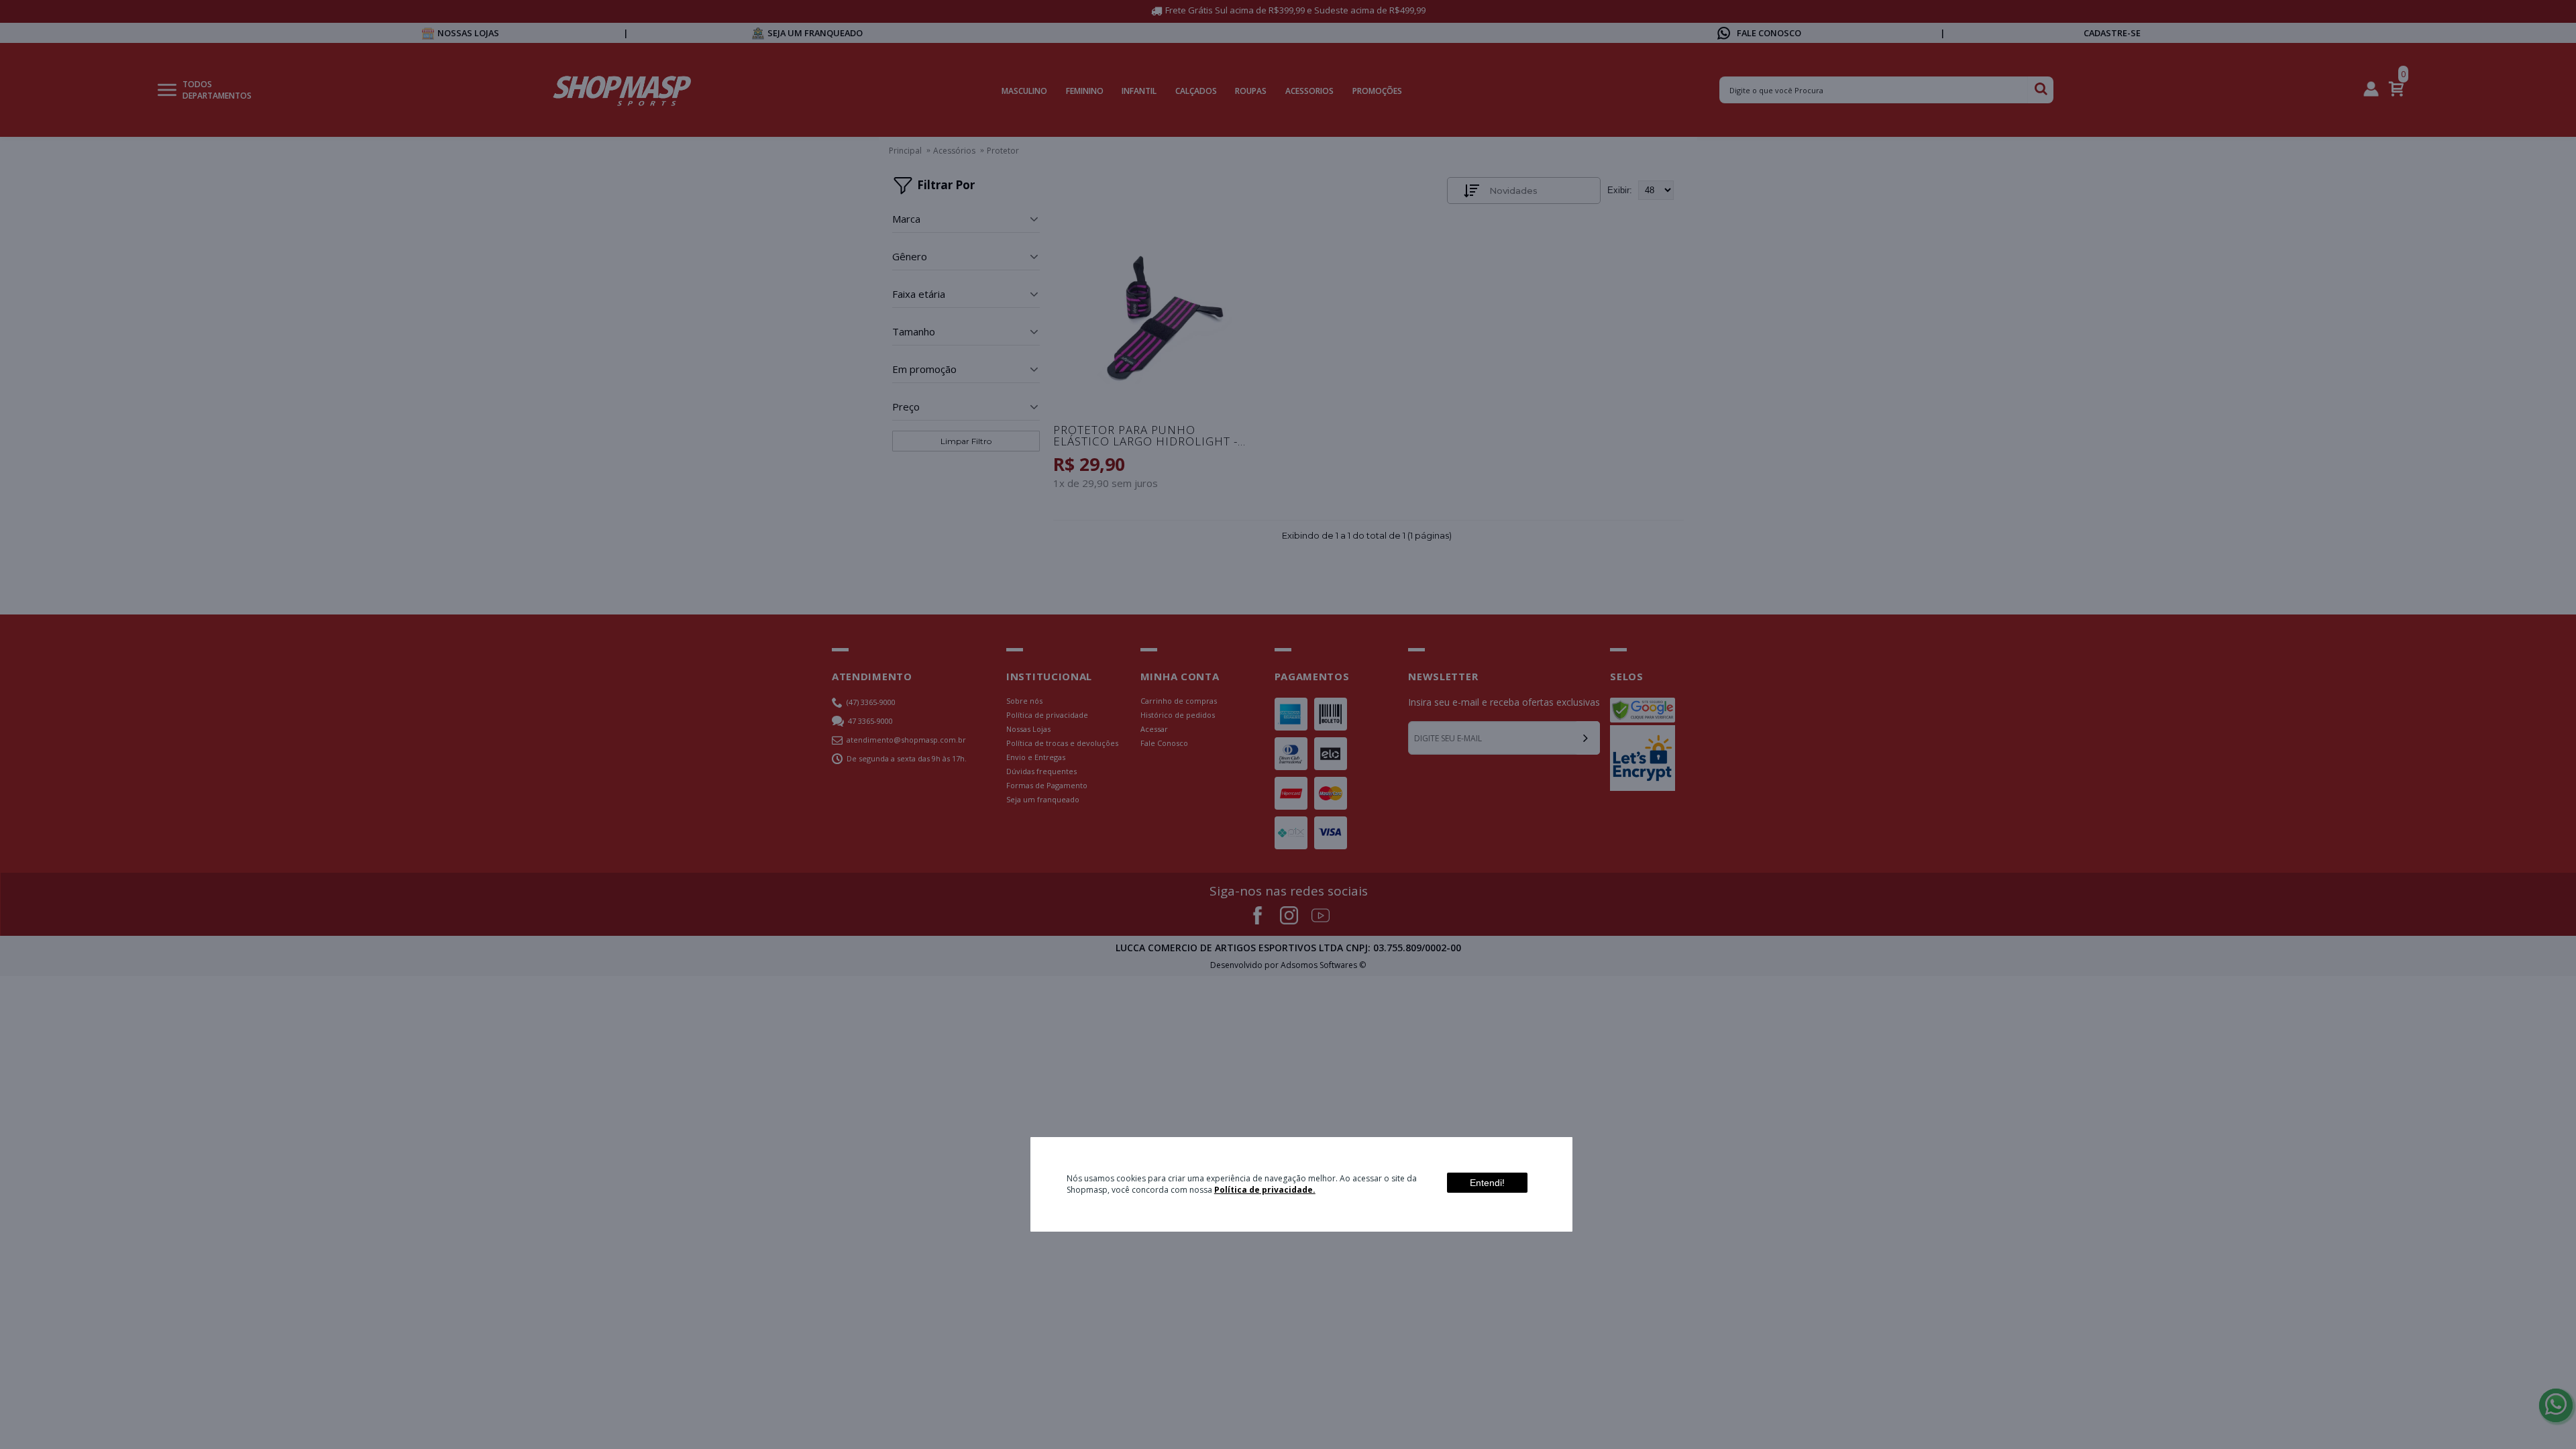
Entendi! (1487, 1183)
